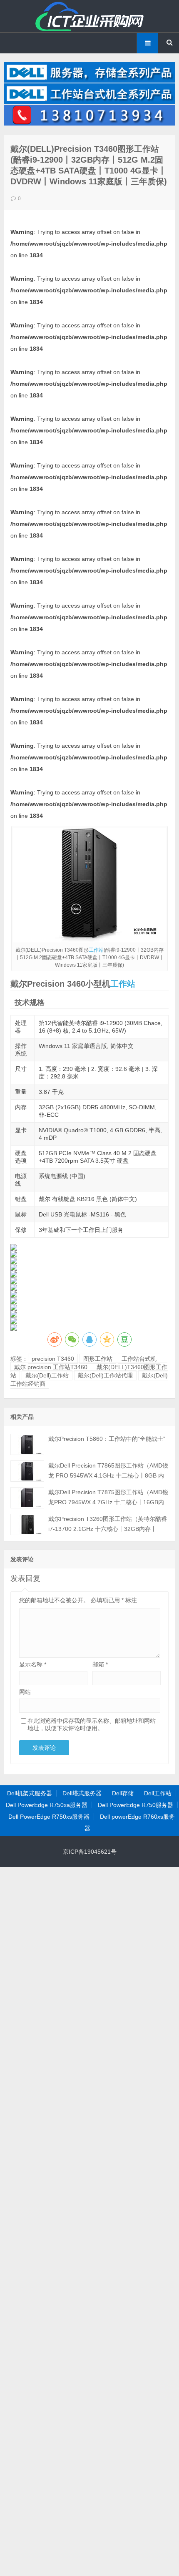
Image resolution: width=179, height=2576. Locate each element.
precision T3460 (53, 1359)
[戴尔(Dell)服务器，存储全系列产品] (90, 80)
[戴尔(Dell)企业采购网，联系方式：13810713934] (90, 123)
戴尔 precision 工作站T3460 (51, 1367)
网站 (25, 1692)
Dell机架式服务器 (30, 1793)
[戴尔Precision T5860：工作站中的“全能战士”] (27, 1444)
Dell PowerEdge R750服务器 (135, 1805)
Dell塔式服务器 (82, 1793)
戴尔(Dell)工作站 (47, 1375)
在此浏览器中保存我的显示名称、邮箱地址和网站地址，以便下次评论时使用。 (92, 1724)
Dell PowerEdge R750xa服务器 (47, 1805)
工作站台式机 (139, 1359)
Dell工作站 (158, 1793)
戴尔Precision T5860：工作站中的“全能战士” (107, 1439)
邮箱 (100, 1664)
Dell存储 (123, 1793)
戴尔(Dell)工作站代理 (105, 1375)
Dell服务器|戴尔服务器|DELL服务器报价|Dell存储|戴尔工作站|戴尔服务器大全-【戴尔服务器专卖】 (89, 16)
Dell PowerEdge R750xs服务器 (49, 1817)
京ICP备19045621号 (90, 1852)
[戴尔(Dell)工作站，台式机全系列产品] (90, 102)
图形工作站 (98, 1359)
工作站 (96, 950)
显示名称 (33, 1664)
